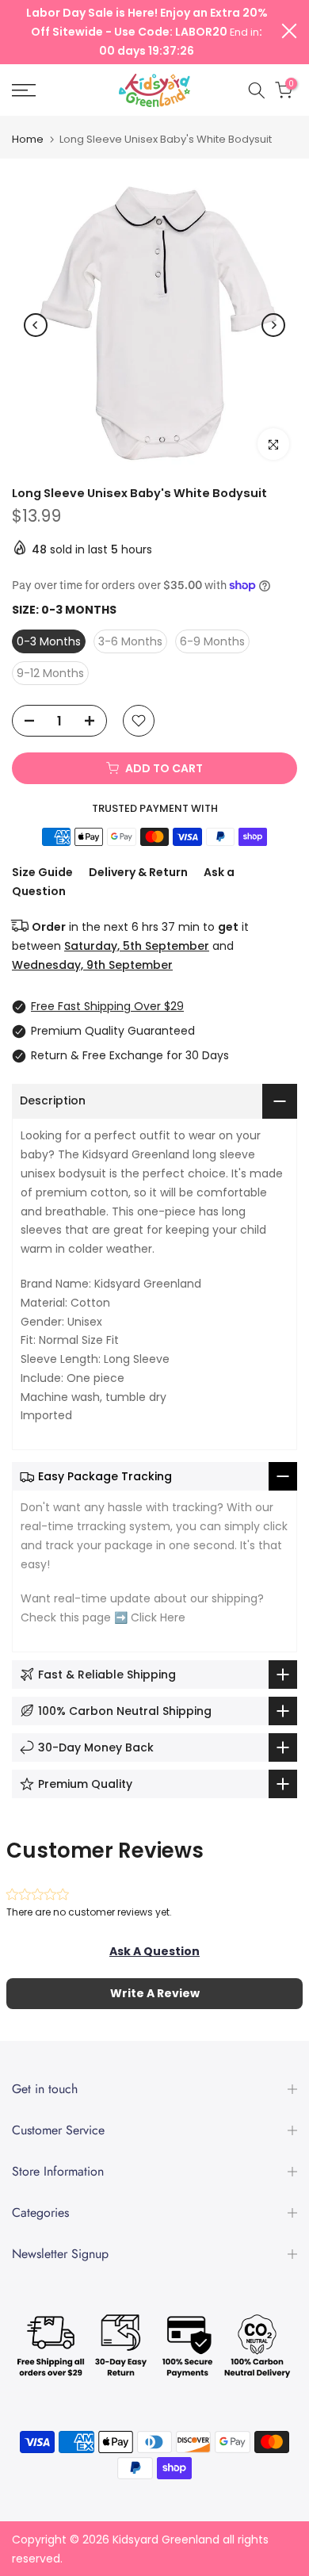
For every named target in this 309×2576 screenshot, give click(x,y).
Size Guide (42, 872)
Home (28, 139)
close (289, 31)
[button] (154, 1951)
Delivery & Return (138, 872)
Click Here (158, 1617)
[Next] (273, 325)
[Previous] (36, 325)
